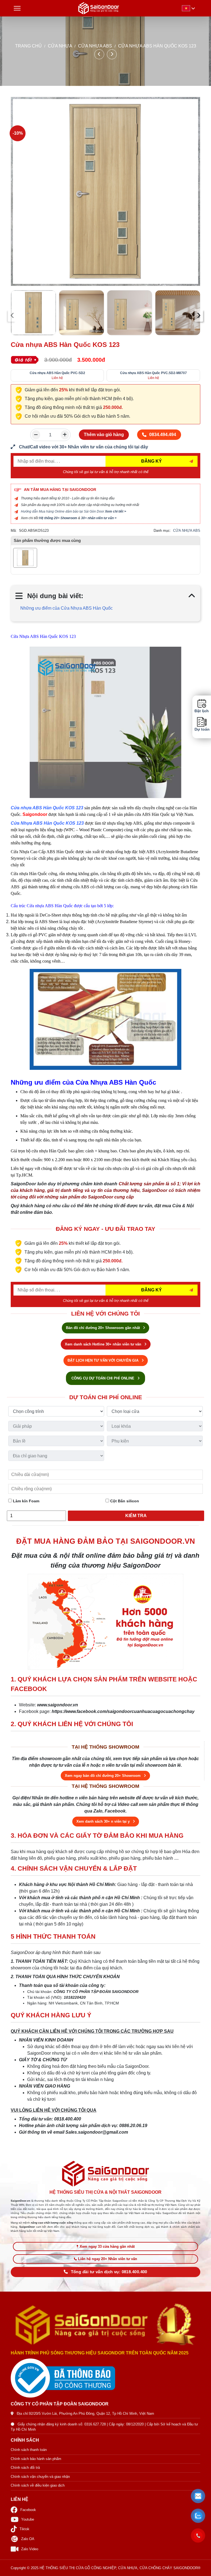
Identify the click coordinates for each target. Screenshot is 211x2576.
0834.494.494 (163, 435)
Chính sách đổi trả (25, 2468)
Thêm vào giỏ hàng (104, 435)
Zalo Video (30, 2549)
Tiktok (24, 2529)
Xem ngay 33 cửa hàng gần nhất (107, 2246)
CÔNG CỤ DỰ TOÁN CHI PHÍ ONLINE (103, 1378)
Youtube (28, 2519)
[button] (198, 2496)
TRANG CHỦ (28, 46)
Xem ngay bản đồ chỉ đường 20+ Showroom (103, 1776)
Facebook (28, 2510)
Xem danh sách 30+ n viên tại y (104, 1821)
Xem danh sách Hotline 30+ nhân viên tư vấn (104, 1344)
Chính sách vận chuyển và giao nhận (40, 2477)
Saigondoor (35, 814)
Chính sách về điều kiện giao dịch (38, 2485)
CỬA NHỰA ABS (95, 46)
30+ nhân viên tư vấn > (99, 518)
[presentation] (12, 315)
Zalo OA (28, 2539)
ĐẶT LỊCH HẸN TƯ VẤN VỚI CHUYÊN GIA (104, 1360)
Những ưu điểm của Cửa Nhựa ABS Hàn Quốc (66, 608)
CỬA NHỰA (60, 46)
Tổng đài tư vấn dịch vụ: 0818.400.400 (109, 2272)
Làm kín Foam (26, 1501)
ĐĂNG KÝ (152, 461)
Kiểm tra (136, 1516)
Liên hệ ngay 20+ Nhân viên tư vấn (108, 2259)
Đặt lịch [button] (202, 711)
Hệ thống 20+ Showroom (58, 518)
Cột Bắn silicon (124, 1501)
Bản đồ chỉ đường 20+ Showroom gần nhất (103, 1328)
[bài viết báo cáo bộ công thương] (105, 2378)
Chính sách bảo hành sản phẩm (36, 2459)
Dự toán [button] (202, 729)
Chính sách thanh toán (29, 2450)
